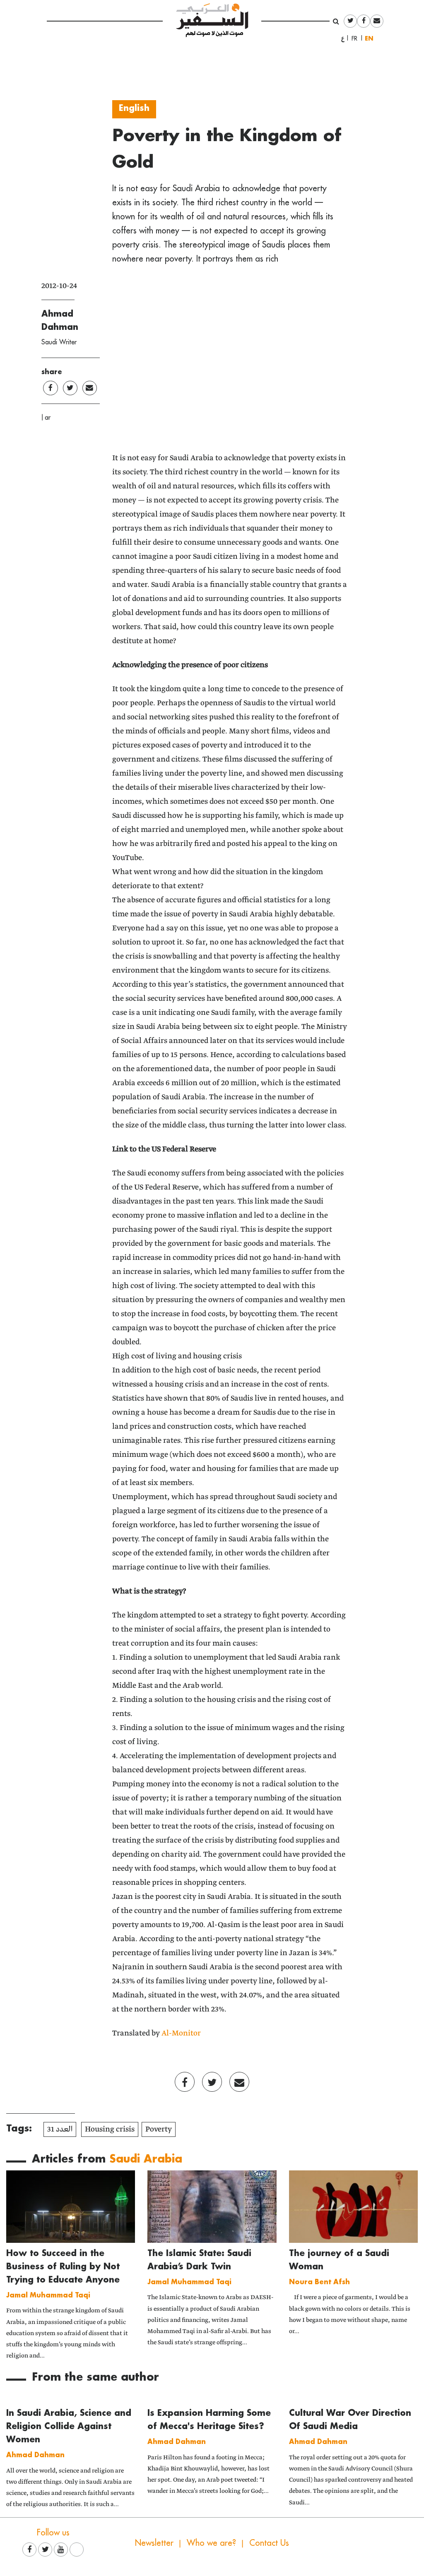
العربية (343, 38)
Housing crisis (110, 2129)
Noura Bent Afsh (319, 2282)
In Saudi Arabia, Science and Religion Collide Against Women (69, 2426)
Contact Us (269, 2543)
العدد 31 (60, 2129)
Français (357, 38)
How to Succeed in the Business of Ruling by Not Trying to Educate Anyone (63, 2266)
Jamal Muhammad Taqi (48, 2295)
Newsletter (154, 2543)
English (371, 38)
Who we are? (211, 2543)
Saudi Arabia (146, 2158)
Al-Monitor (181, 2033)
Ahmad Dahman (35, 2455)
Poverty (159, 2129)
